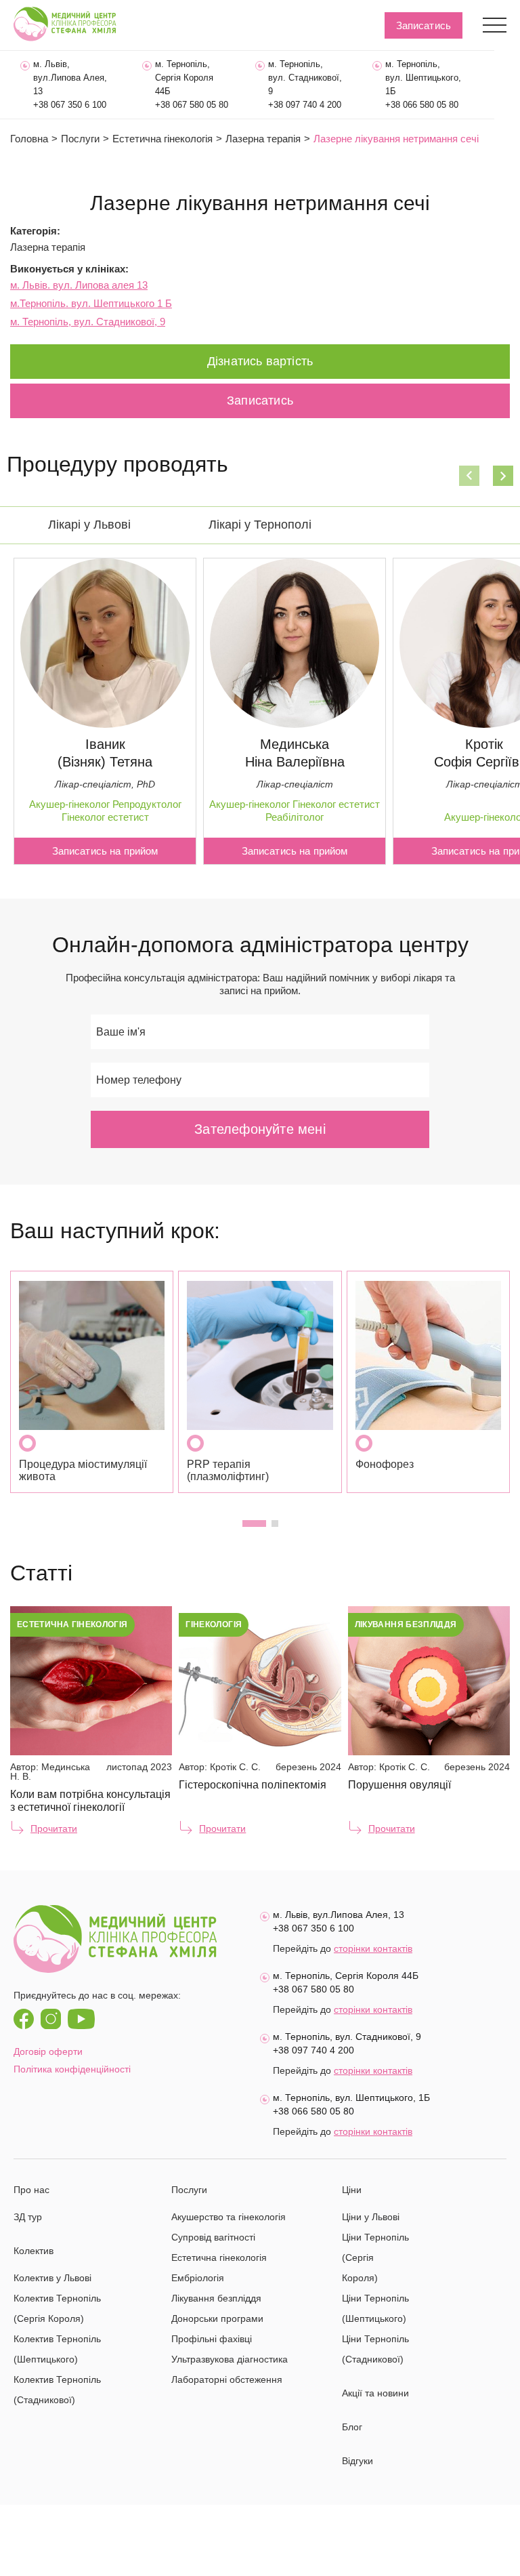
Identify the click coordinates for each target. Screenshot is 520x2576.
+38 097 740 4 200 (305, 105)
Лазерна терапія (48, 247)
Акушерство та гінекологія (229, 2217)
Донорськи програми (217, 2318)
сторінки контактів (373, 1948)
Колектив (34, 2251)
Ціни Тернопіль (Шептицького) (375, 2308)
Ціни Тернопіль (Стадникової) (375, 2349)
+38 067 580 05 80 (192, 105)
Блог (352, 2427)
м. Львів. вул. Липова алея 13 (79, 285)
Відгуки (357, 2461)
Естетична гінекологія (162, 139)
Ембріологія (198, 2278)
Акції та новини (375, 2393)
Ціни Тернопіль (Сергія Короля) (375, 2257)
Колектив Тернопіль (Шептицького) (57, 2349)
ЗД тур (28, 2217)
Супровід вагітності (213, 2237)
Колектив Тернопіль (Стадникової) (57, 2390)
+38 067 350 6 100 (70, 105)
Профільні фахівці (212, 2339)
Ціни (352, 2190)
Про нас (31, 2190)
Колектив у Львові (52, 2278)
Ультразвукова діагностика (230, 2359)
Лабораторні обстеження (227, 2379)
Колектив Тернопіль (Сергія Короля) (57, 2308)
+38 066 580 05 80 (422, 105)
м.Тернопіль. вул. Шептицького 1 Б (91, 303)
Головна (29, 139)
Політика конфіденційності (72, 2069)
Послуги (80, 139)
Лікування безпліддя (216, 2298)
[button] (469, 476)
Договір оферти (48, 2051)
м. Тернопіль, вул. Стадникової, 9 (88, 322)
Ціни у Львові (371, 2217)
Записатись (424, 25)
